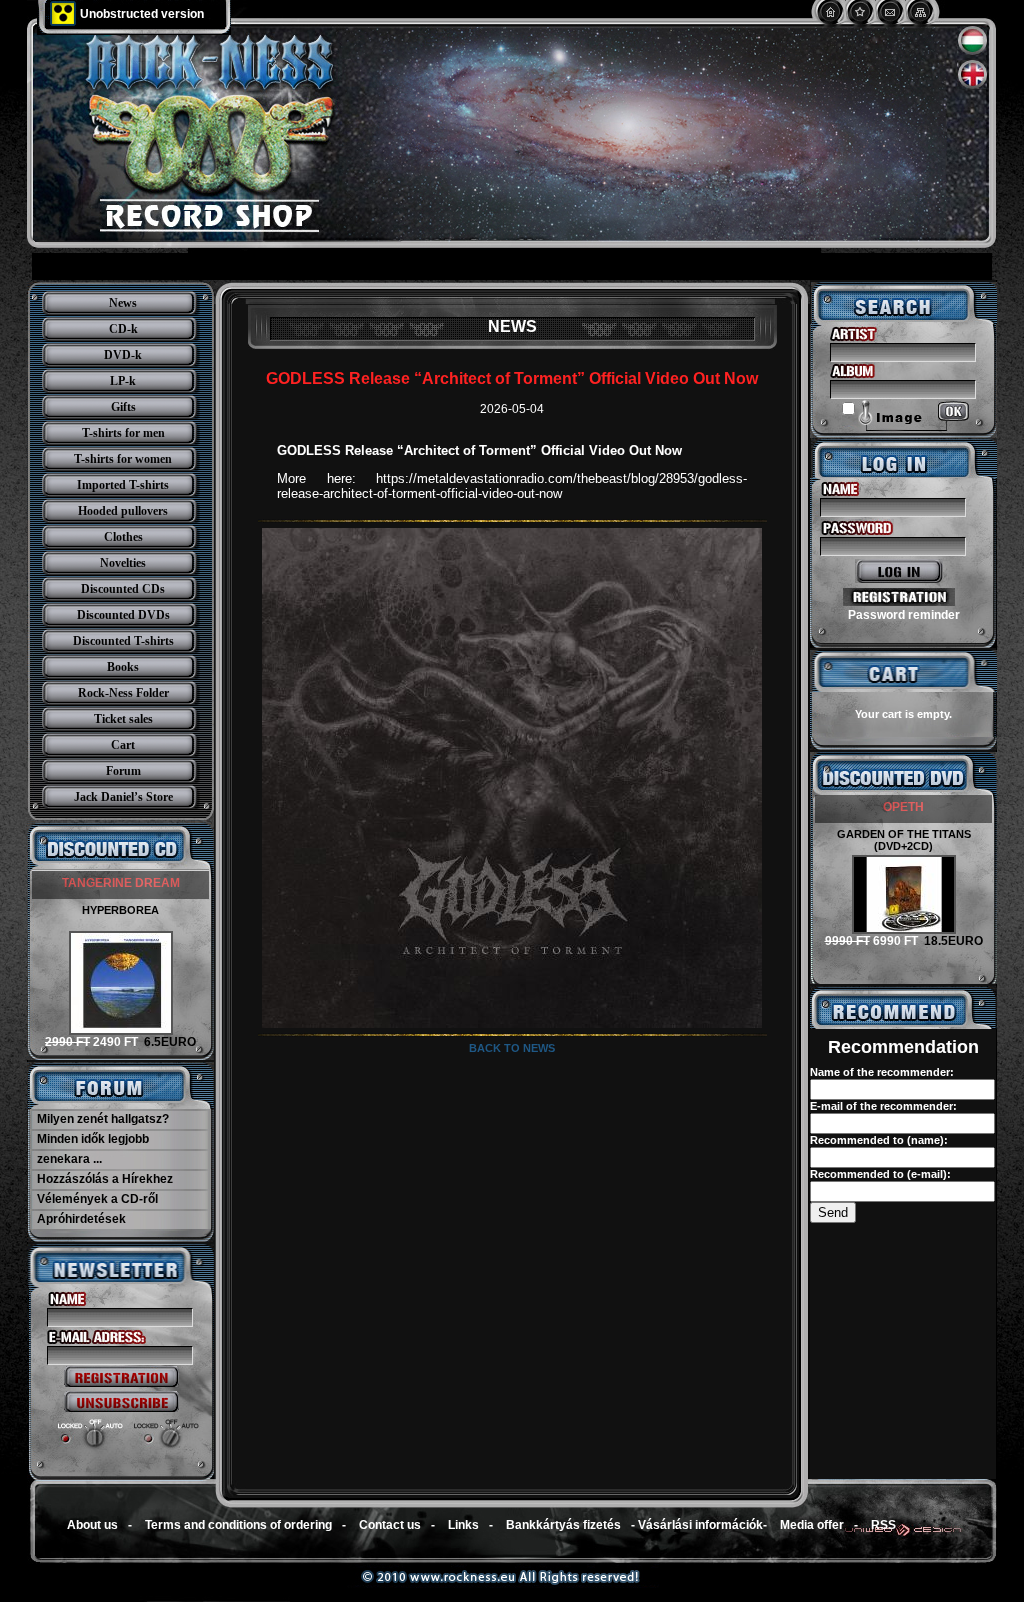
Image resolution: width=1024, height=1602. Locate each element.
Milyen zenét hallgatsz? (103, 1119)
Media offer (812, 1525)
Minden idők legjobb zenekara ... (93, 1149)
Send (833, 1212)
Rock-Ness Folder (123, 693)
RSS (883, 1525)
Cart (123, 745)
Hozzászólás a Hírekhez (105, 1179)
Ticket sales (123, 719)
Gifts (123, 407)
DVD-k (123, 355)
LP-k (123, 381)
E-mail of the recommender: (883, 1106)
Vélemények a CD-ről (97, 1199)
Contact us (390, 1525)
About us (92, 1525)
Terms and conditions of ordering (238, 1525)
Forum (123, 771)
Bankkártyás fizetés (563, 1525)
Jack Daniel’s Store (123, 797)
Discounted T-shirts (123, 641)
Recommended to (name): (879, 1140)
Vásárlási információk (700, 1525)
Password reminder (904, 615)
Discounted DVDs (123, 615)
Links (463, 1525)
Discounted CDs (123, 589)
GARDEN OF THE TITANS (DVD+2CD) (904, 840)
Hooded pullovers (123, 511)
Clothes (123, 537)
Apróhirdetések (81, 1219)
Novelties (123, 563)
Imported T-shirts (123, 485)
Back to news (512, 1048)
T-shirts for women (123, 459)
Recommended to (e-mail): (880, 1174)
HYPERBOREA (120, 910)
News (123, 303)
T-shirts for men (123, 433)
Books (123, 667)
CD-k (123, 329)
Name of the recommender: (882, 1072)
